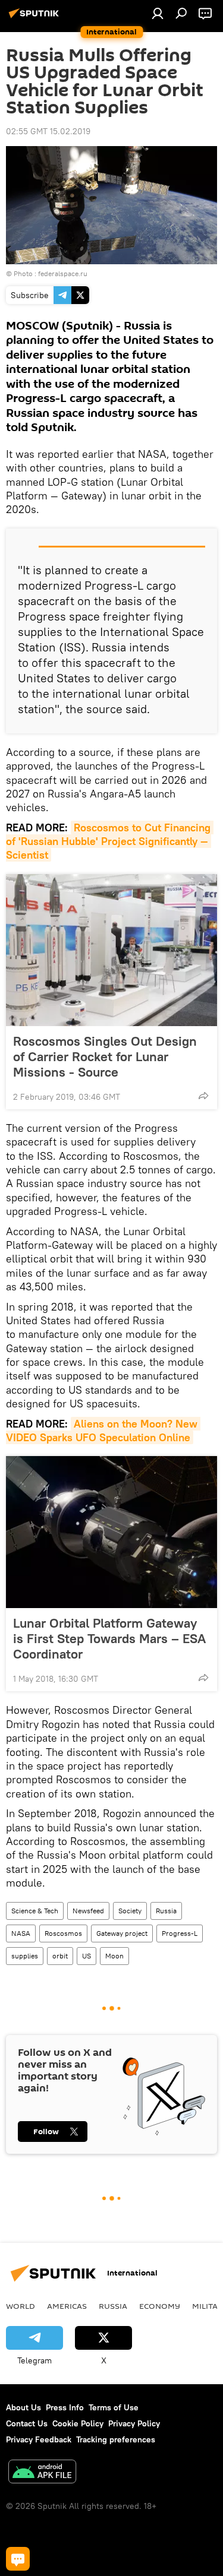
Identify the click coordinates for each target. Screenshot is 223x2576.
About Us (23, 2407)
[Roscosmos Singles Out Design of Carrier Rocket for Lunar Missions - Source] (111, 950)
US (87, 1956)
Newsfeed (88, 1911)
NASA (21, 1933)
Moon (114, 1956)
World (21, 2306)
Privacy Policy (134, 2423)
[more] (203, 1096)
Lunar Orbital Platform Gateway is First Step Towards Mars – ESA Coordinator (109, 1638)
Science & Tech (35, 1911)
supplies (25, 1956)
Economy (160, 2306)
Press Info (65, 2407)
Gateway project (122, 1933)
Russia (166, 1911)
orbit (60, 1956)
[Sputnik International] (36, 18)
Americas (67, 2306)
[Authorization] (158, 13)
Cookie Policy (78, 2423)
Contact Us (27, 2423)
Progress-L (180, 1933)
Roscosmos (63, 1933)
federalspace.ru (63, 273)
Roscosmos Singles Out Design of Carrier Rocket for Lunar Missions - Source (105, 1056)
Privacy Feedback (39, 2439)
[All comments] (18, 2559)
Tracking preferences (116, 2439)
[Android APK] (42, 2473)
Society (130, 1911)
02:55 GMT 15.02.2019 (48, 131)
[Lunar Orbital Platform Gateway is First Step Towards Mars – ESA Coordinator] (111, 1532)
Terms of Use (114, 2407)
